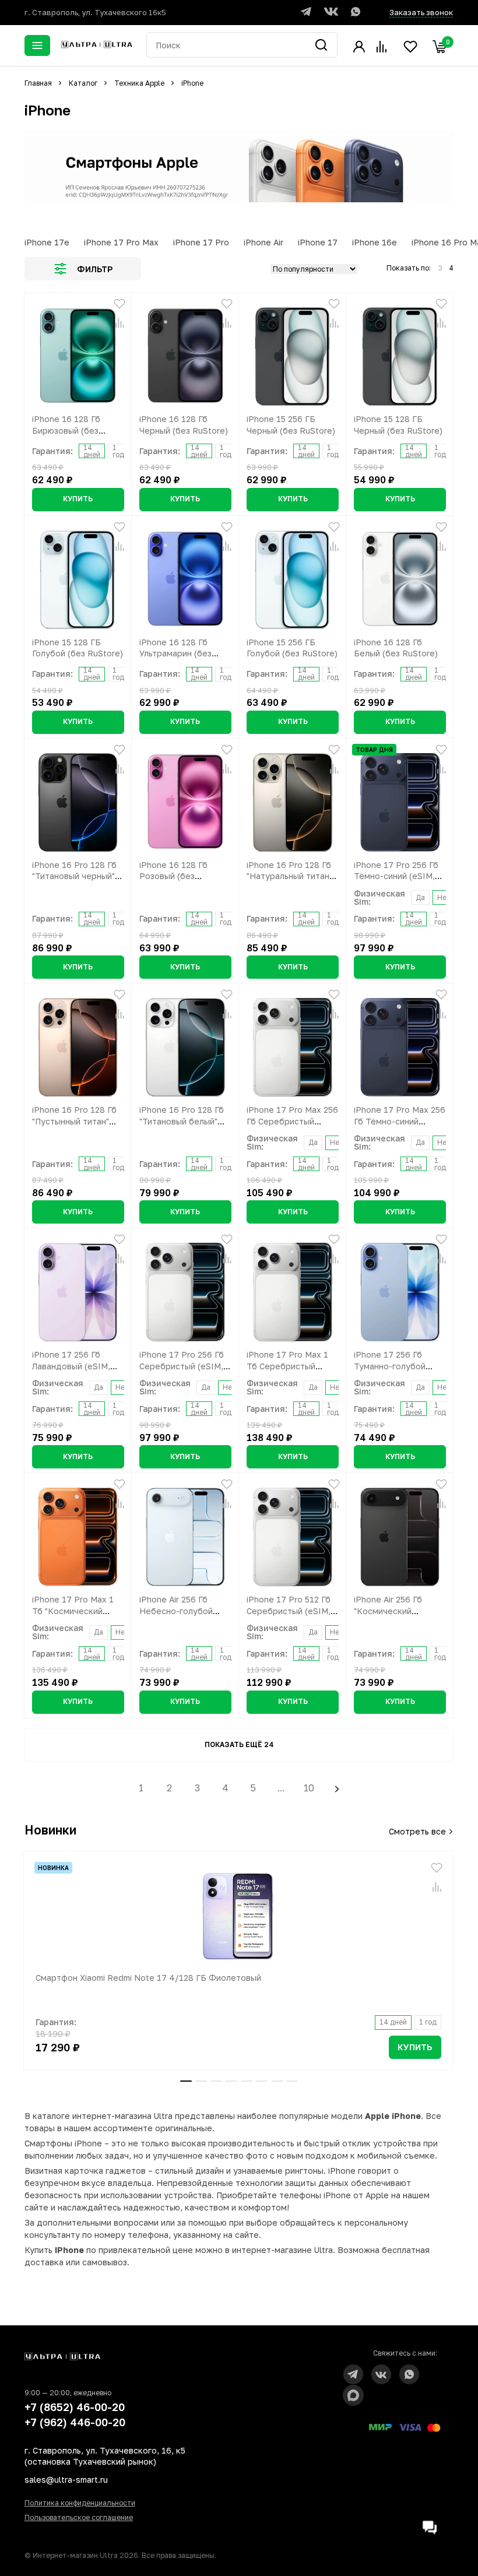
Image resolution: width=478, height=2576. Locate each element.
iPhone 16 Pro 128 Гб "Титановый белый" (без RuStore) (182, 1121)
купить (78, 499)
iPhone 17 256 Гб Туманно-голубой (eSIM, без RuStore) (394, 1366)
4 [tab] (231, 2081)
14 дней (92, 451)
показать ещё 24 (239, 1744)
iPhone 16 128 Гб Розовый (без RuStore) (173, 876)
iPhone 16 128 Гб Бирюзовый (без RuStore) (66, 430)
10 (309, 1788)
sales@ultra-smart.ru (66, 2480)
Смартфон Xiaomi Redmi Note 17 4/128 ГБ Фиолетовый (148, 1978)
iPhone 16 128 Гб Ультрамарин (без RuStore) (175, 653)
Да (420, 897)
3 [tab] (216, 2081)
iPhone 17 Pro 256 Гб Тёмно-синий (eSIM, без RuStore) (396, 876)
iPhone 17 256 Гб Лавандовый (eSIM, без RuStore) (71, 1366)
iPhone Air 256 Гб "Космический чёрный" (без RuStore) (399, 1611)
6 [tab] (262, 2081)
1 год (118, 451)
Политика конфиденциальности (80, 2503)
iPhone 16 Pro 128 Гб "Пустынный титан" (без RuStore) (74, 1121)
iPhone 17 (318, 242)
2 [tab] (201, 2081)
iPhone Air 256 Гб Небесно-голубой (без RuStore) (176, 1611)
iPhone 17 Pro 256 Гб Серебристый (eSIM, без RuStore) (182, 1366)
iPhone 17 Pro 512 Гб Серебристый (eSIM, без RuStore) (289, 1611)
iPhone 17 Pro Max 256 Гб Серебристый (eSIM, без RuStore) (292, 1121)
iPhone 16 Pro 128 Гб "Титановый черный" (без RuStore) (74, 876)
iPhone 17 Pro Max (121, 242)
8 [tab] (292, 2081)
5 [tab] (247, 2081)
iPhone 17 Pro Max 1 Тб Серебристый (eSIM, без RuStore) (287, 1366)
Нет (444, 897)
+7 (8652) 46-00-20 (75, 2407)
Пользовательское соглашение (79, 2517)
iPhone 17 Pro (201, 242)
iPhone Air (263, 242)
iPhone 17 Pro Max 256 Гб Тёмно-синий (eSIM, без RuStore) (400, 1121)
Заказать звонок (421, 12)
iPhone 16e (375, 242)
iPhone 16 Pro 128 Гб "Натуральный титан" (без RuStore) (289, 876)
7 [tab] (277, 2081)
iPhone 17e (47, 242)
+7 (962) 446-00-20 (75, 2422)
